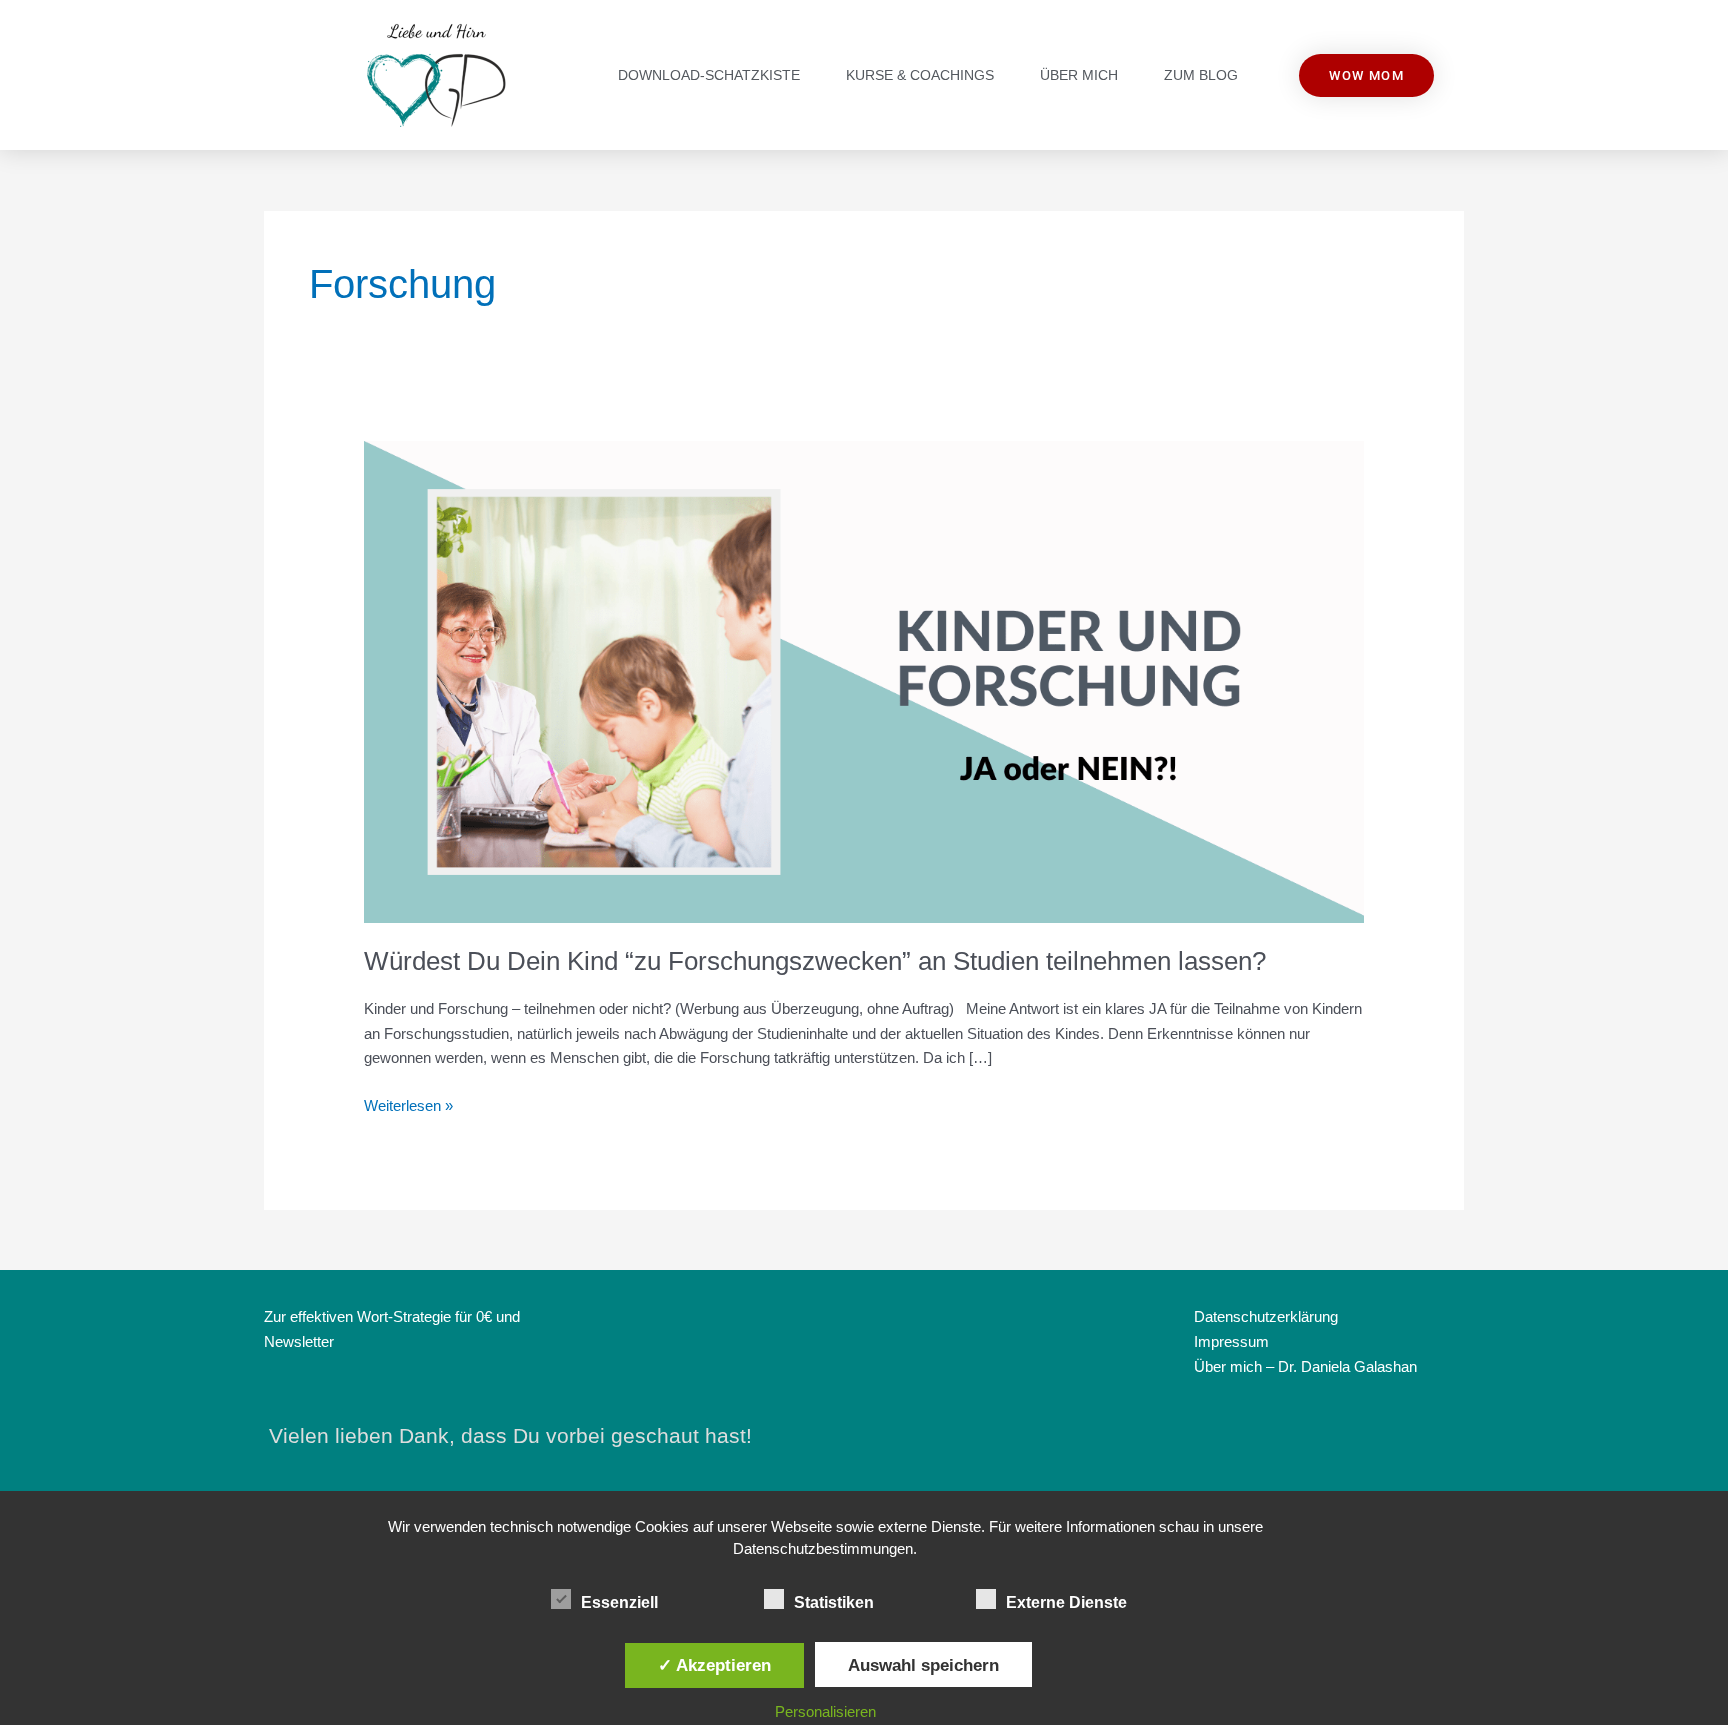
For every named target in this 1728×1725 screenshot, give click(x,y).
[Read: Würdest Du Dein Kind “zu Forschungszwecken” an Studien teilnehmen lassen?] (864, 680)
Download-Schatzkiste (709, 75)
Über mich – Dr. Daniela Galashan (1305, 1366)
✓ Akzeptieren (714, 1665)
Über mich (1079, 75)
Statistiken (834, 1602)
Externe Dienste (1066, 1602)
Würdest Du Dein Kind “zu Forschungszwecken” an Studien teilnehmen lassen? (815, 961)
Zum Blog (1201, 75)
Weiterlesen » (408, 1104)
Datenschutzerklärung (1266, 1316)
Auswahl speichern (923, 1665)
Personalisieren (825, 1711)
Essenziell (619, 1602)
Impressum (1231, 1341)
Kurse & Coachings (920, 75)
